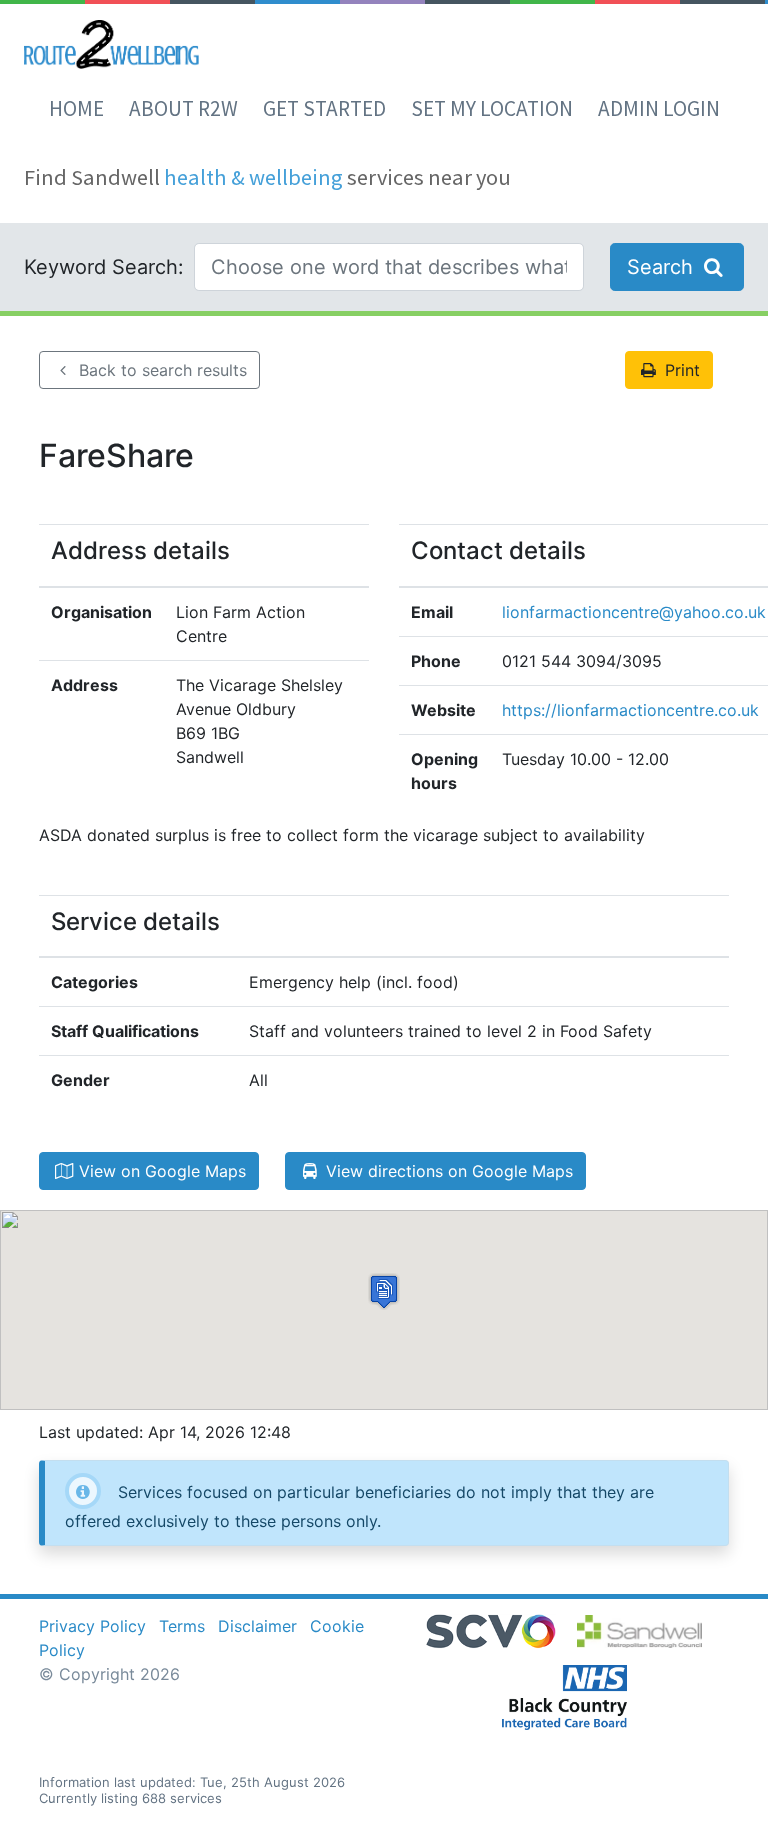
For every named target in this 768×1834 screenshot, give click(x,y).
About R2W (183, 108)
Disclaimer (257, 1626)
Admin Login (659, 108)
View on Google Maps (160, 1171)
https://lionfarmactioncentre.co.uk (630, 710)
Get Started (324, 108)
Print (680, 370)
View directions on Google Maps (447, 1171)
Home (76, 108)
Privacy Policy (92, 1626)
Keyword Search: (104, 267)
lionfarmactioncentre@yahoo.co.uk (634, 612)
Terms (182, 1626)
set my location (492, 108)
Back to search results (160, 370)
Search (663, 267)
